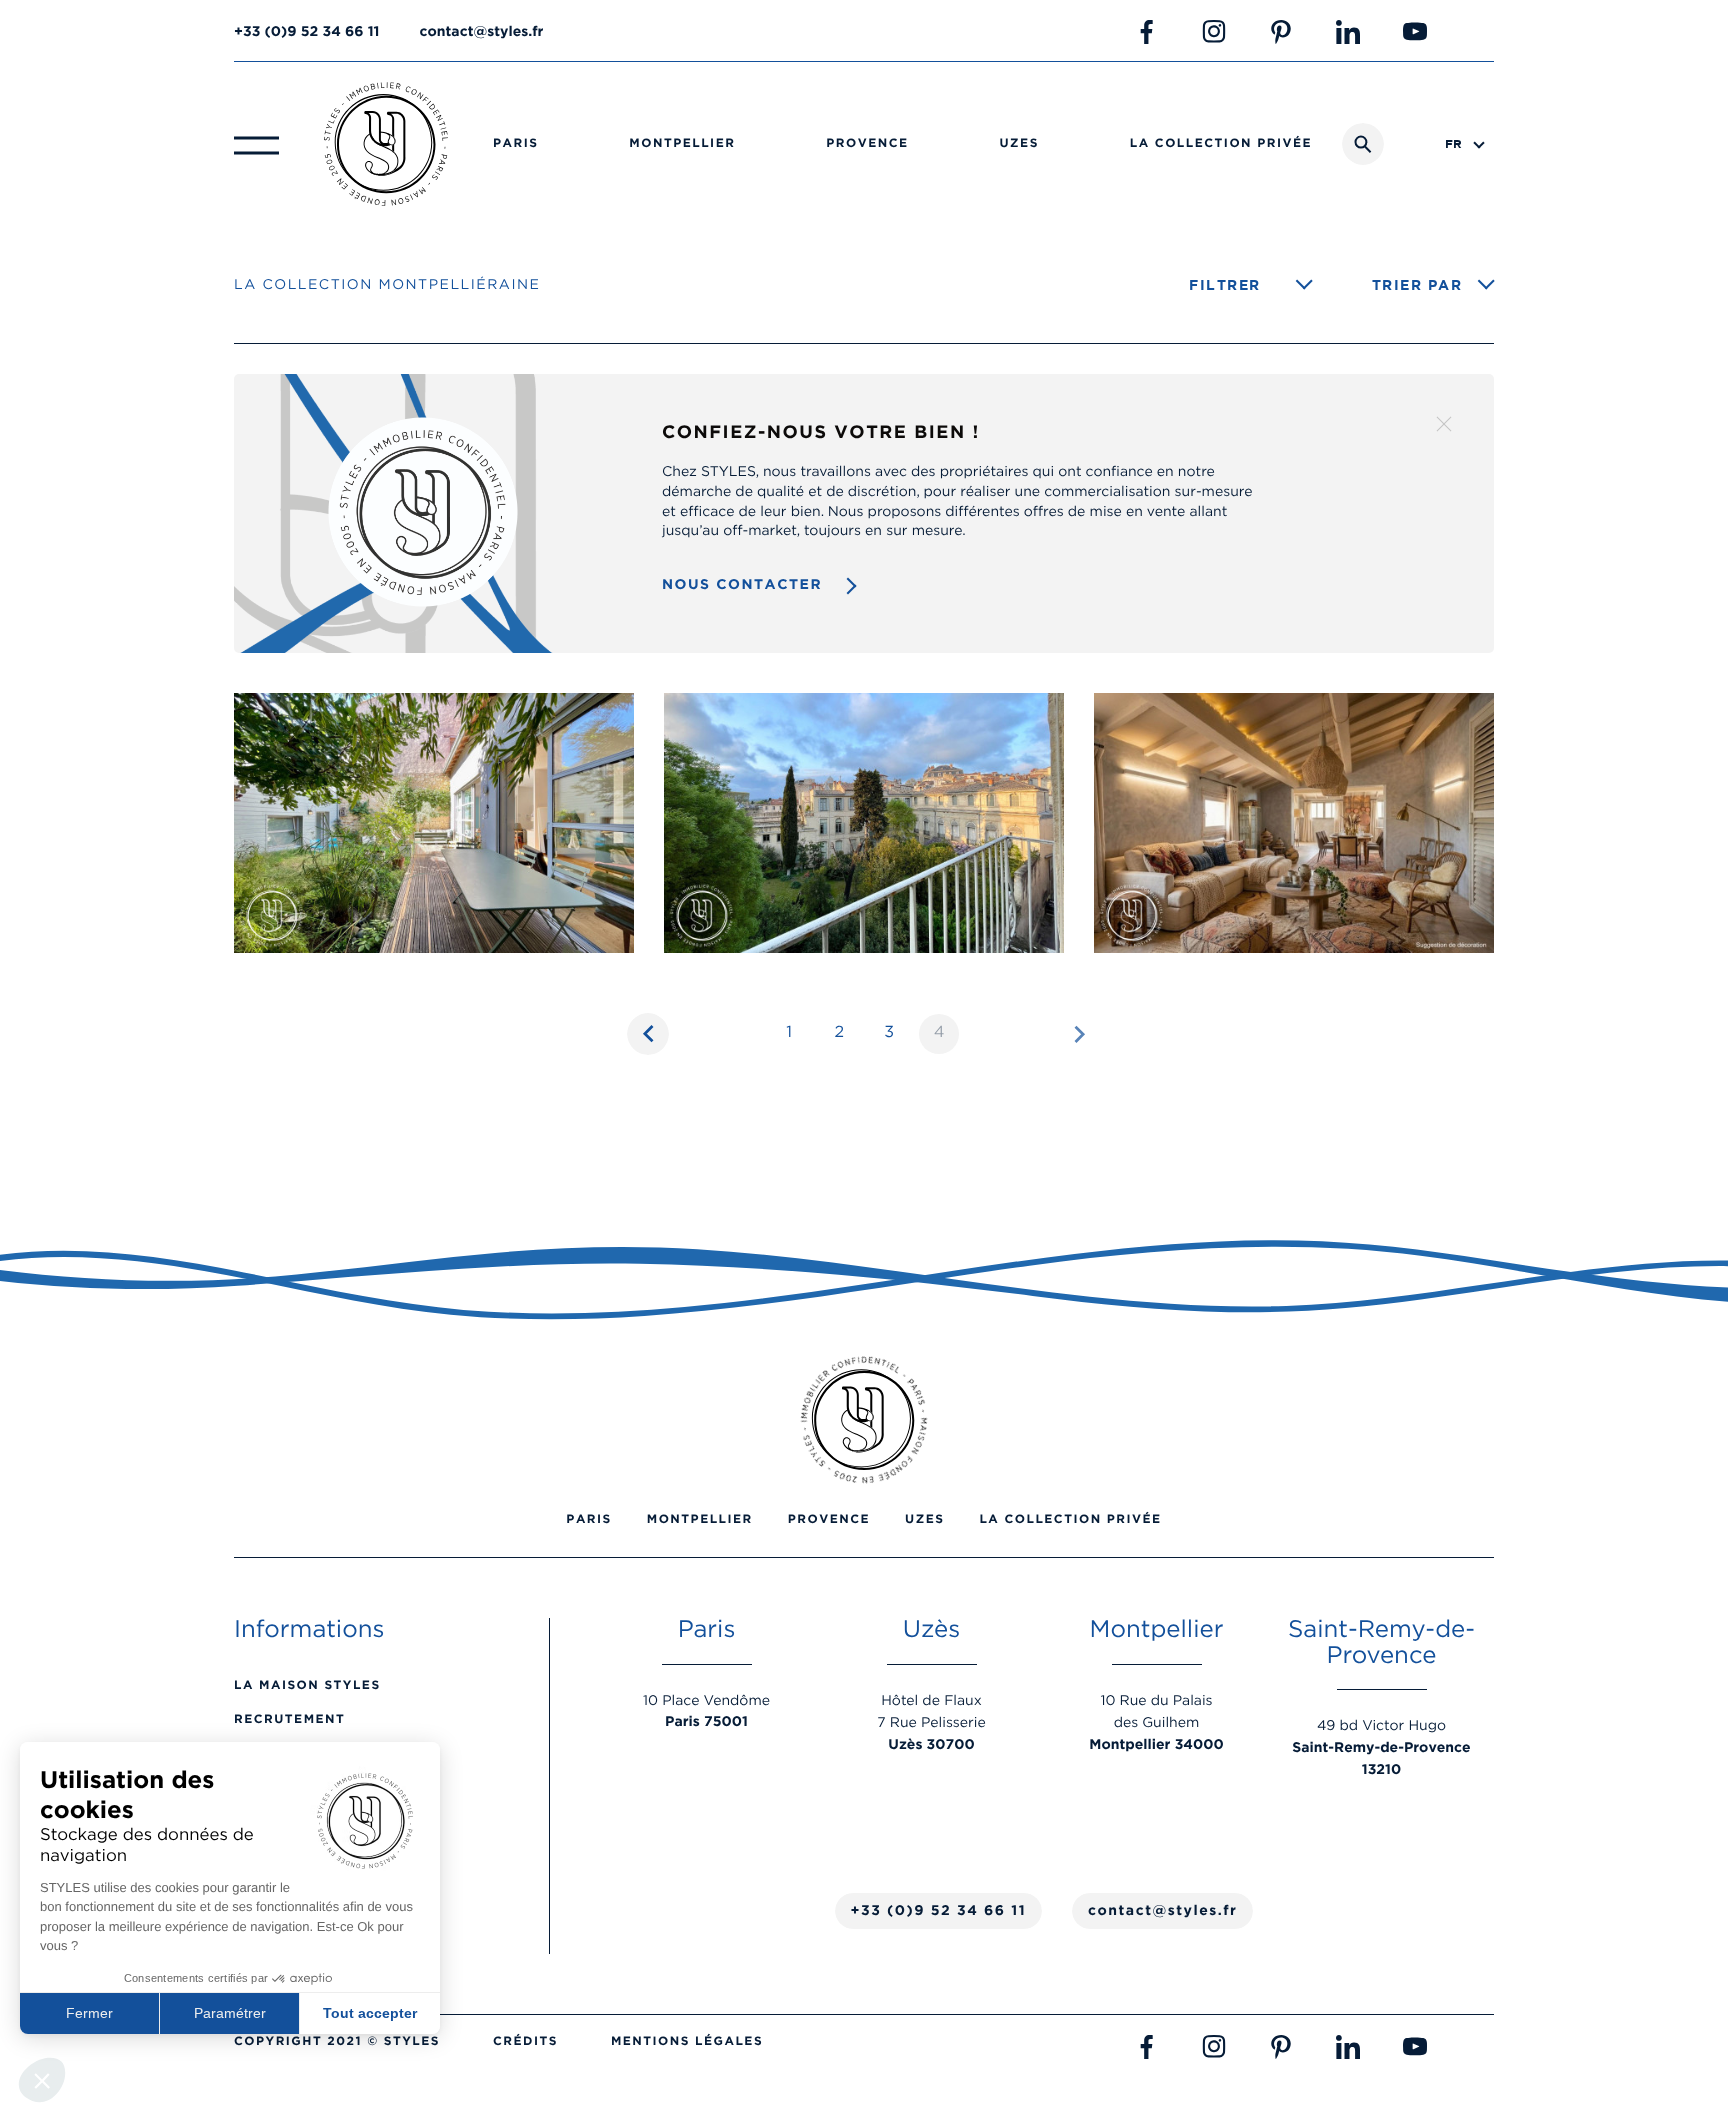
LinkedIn (1348, 32)
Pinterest (1281, 32)
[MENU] (256, 144)
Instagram (1214, 32)
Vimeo (1482, 32)
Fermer (89, 2013)
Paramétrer (230, 2013)
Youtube (1415, 32)
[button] (42, 2080)
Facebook (1147, 32)
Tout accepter (370, 2013)
